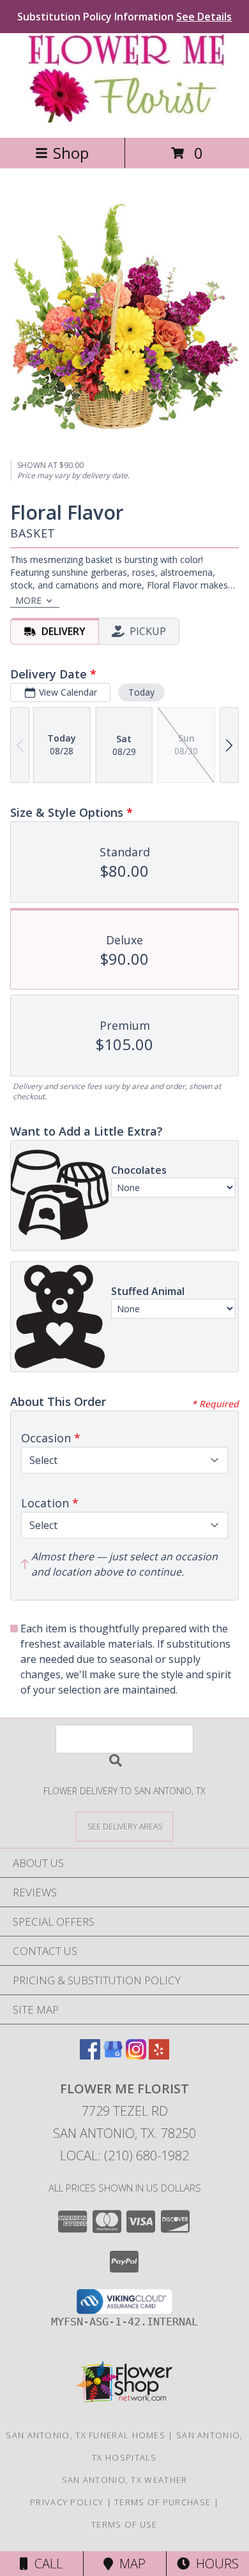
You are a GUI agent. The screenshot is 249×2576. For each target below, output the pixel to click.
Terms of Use (124, 2524)
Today (141, 692)
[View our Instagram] (136, 2055)
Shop (71, 153)
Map (129, 2564)
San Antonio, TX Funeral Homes (86, 2435)
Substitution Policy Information (124, 17)
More (28, 600)
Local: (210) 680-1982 (124, 2155)
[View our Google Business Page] (113, 2055)
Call (45, 2564)
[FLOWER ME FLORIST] (124, 119)
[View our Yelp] (159, 2055)
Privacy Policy (67, 2502)
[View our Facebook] (90, 2055)
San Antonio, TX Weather (125, 2480)
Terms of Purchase (162, 2502)
